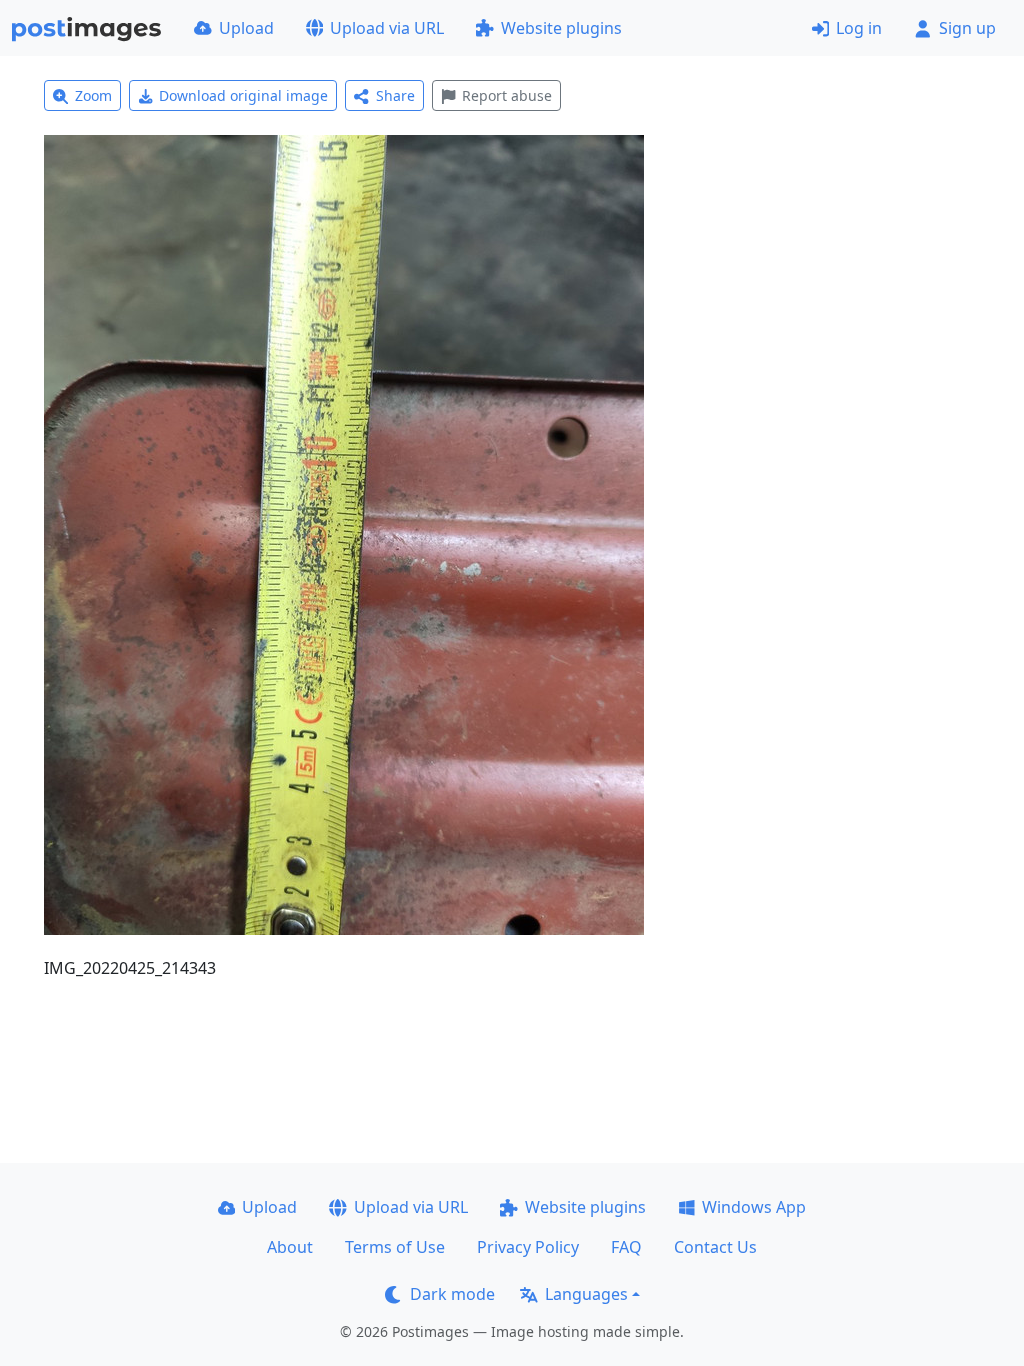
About (290, 1247)
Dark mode (452, 1294)
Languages (586, 1294)
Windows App (754, 1207)
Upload (246, 28)
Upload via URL (387, 28)
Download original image (243, 95)
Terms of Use (395, 1247)
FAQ (626, 1247)
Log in (859, 28)
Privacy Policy (528, 1247)
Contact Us (715, 1247)
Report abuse (507, 95)
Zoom (93, 95)
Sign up (967, 28)
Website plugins (561, 28)
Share (395, 95)
